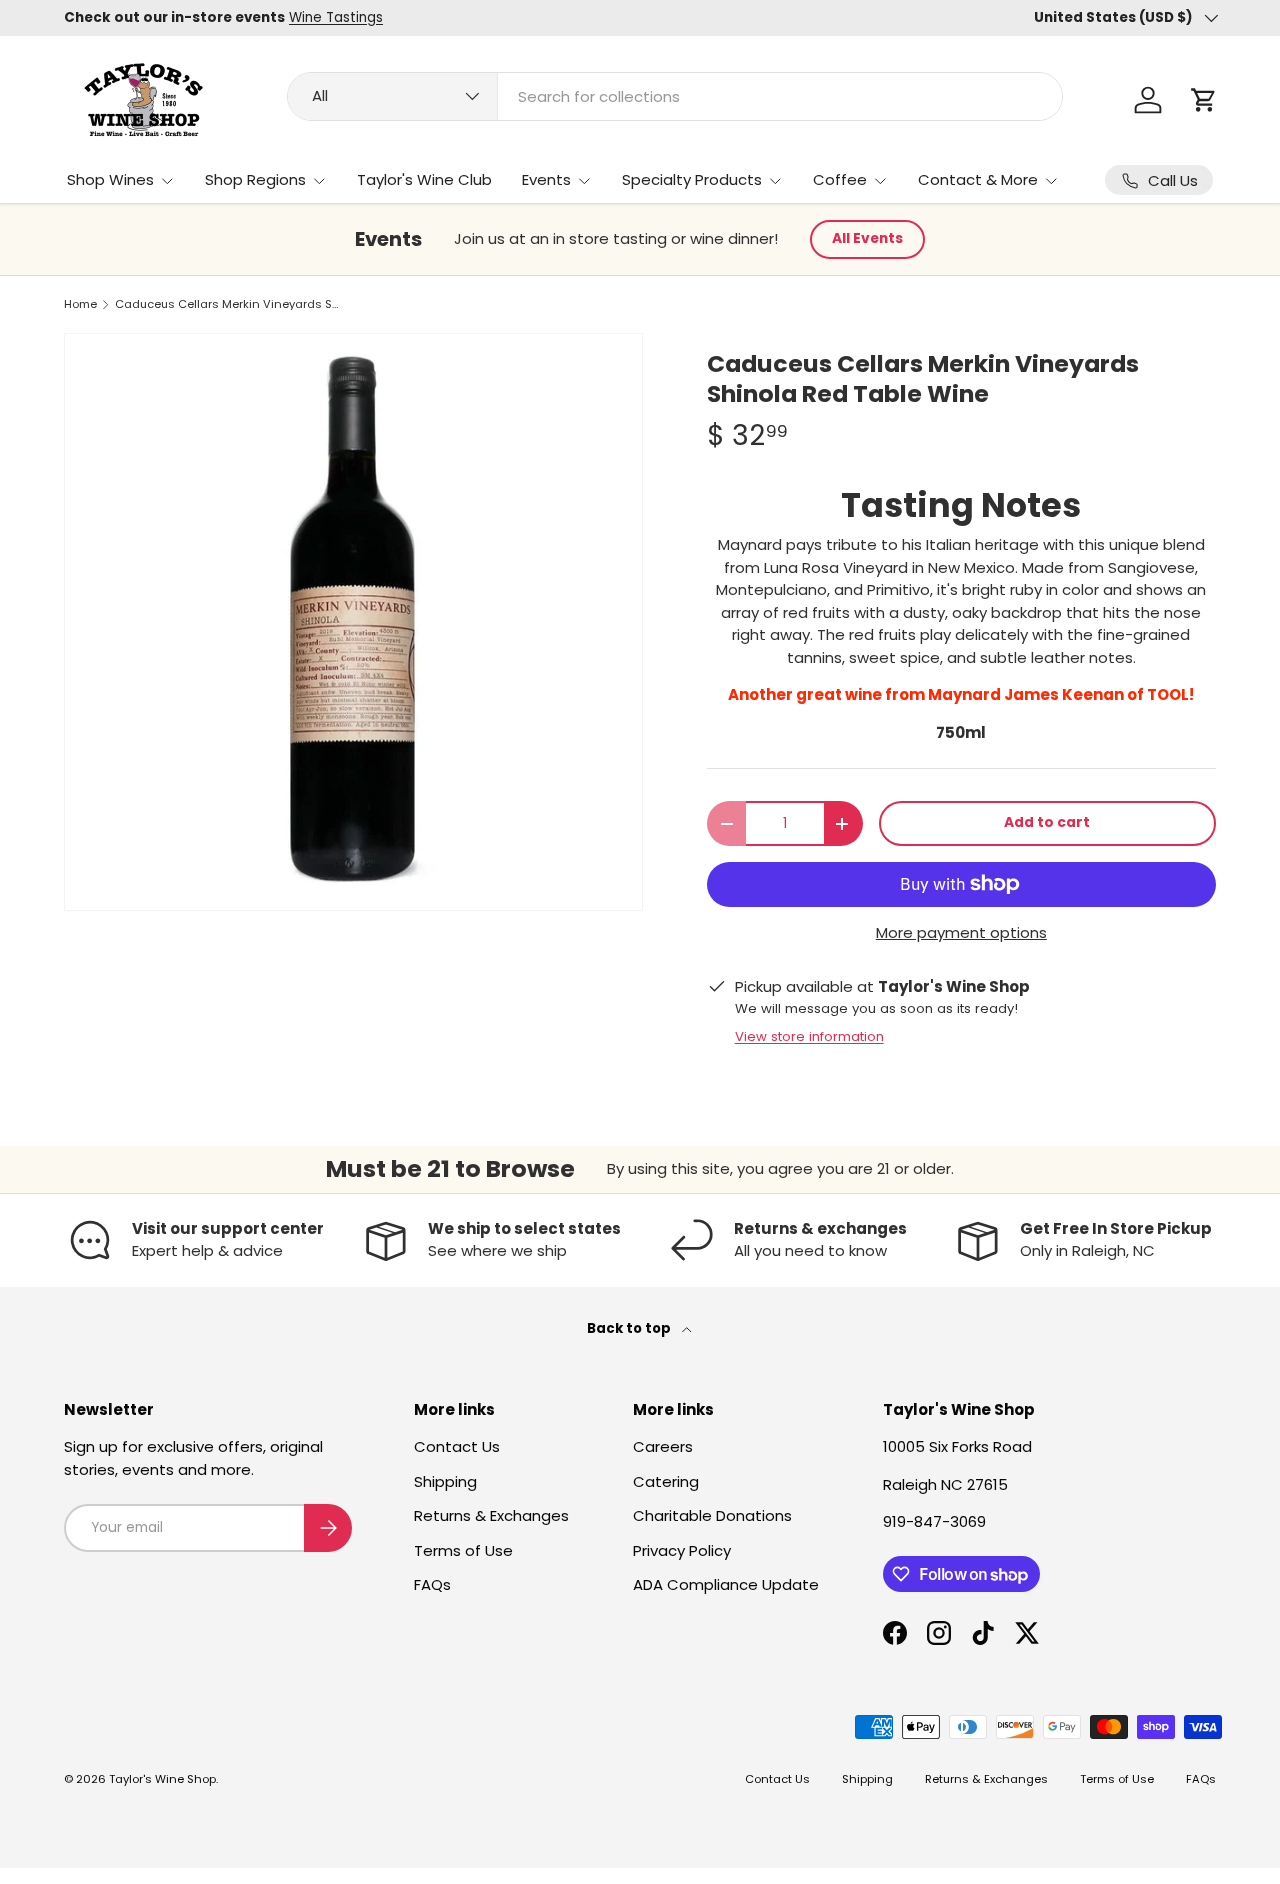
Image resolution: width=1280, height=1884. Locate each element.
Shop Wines (110, 179)
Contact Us (457, 1446)
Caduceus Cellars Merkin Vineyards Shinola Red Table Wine (227, 304)
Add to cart (1047, 822)
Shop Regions (255, 179)
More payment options (961, 932)
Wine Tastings (336, 17)
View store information (809, 1036)
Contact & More (978, 179)
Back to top (630, 1328)
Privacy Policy (682, 1550)
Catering (666, 1481)
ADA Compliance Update (726, 1584)
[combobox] (674, 96)
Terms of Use (463, 1550)
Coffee (840, 179)
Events (546, 179)
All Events (867, 238)
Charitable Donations (712, 1515)
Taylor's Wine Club (424, 179)
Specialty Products (692, 179)
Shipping (445, 1481)
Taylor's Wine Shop (162, 1779)
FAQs (432, 1584)
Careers (663, 1446)
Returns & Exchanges (491, 1515)
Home (80, 304)
